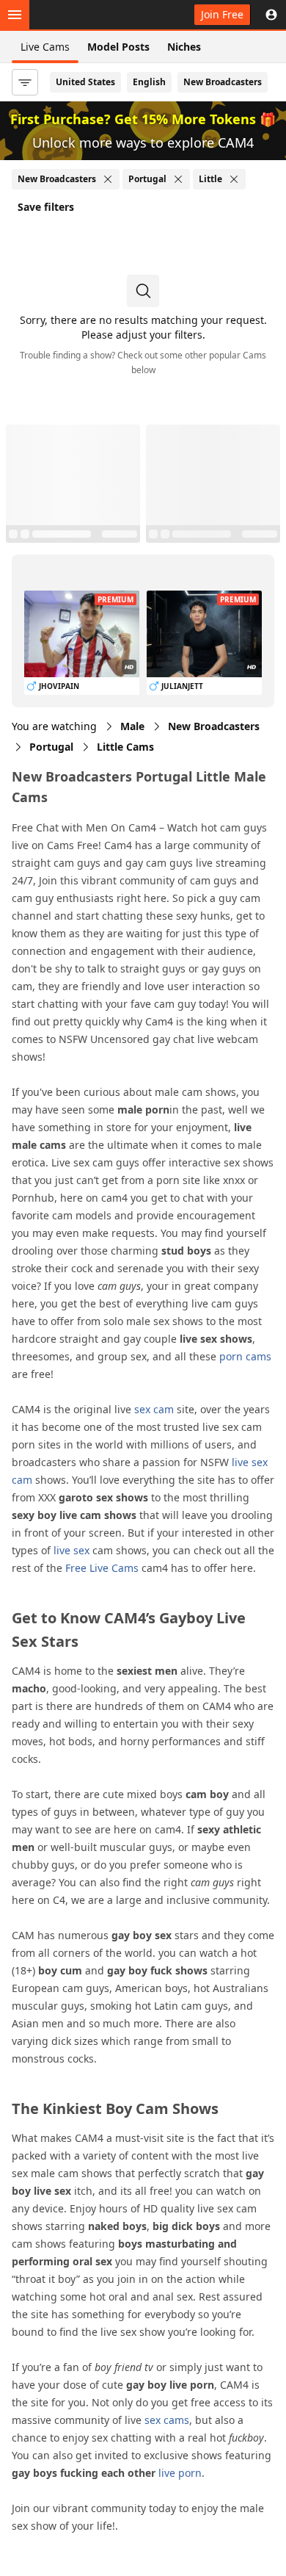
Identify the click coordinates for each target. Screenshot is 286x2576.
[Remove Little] (234, 179)
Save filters (46, 207)
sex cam (154, 1409)
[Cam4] (79, 15)
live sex (71, 1550)
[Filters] (25, 82)
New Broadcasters (223, 82)
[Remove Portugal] (178, 179)
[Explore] (15, 15)
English (149, 82)
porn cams (245, 1356)
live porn (180, 2473)
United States (85, 82)
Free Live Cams (102, 1568)
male (132, 726)
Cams (125, 747)
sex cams (167, 2420)
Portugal (51, 747)
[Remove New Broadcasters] (108, 179)
